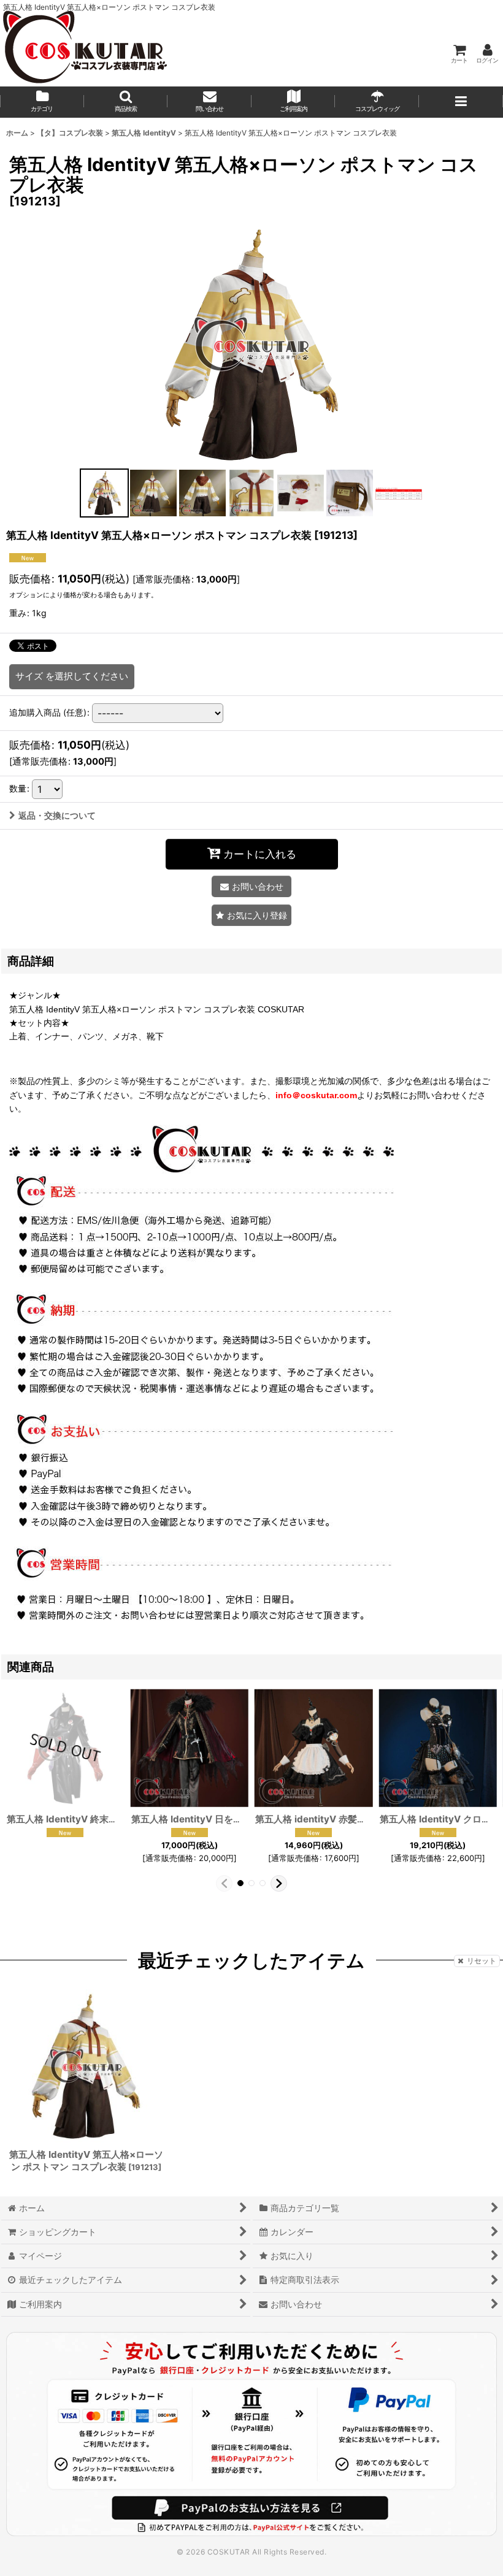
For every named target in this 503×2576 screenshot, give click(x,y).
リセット (482, 1961)
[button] (126, 102)
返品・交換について (57, 815)
